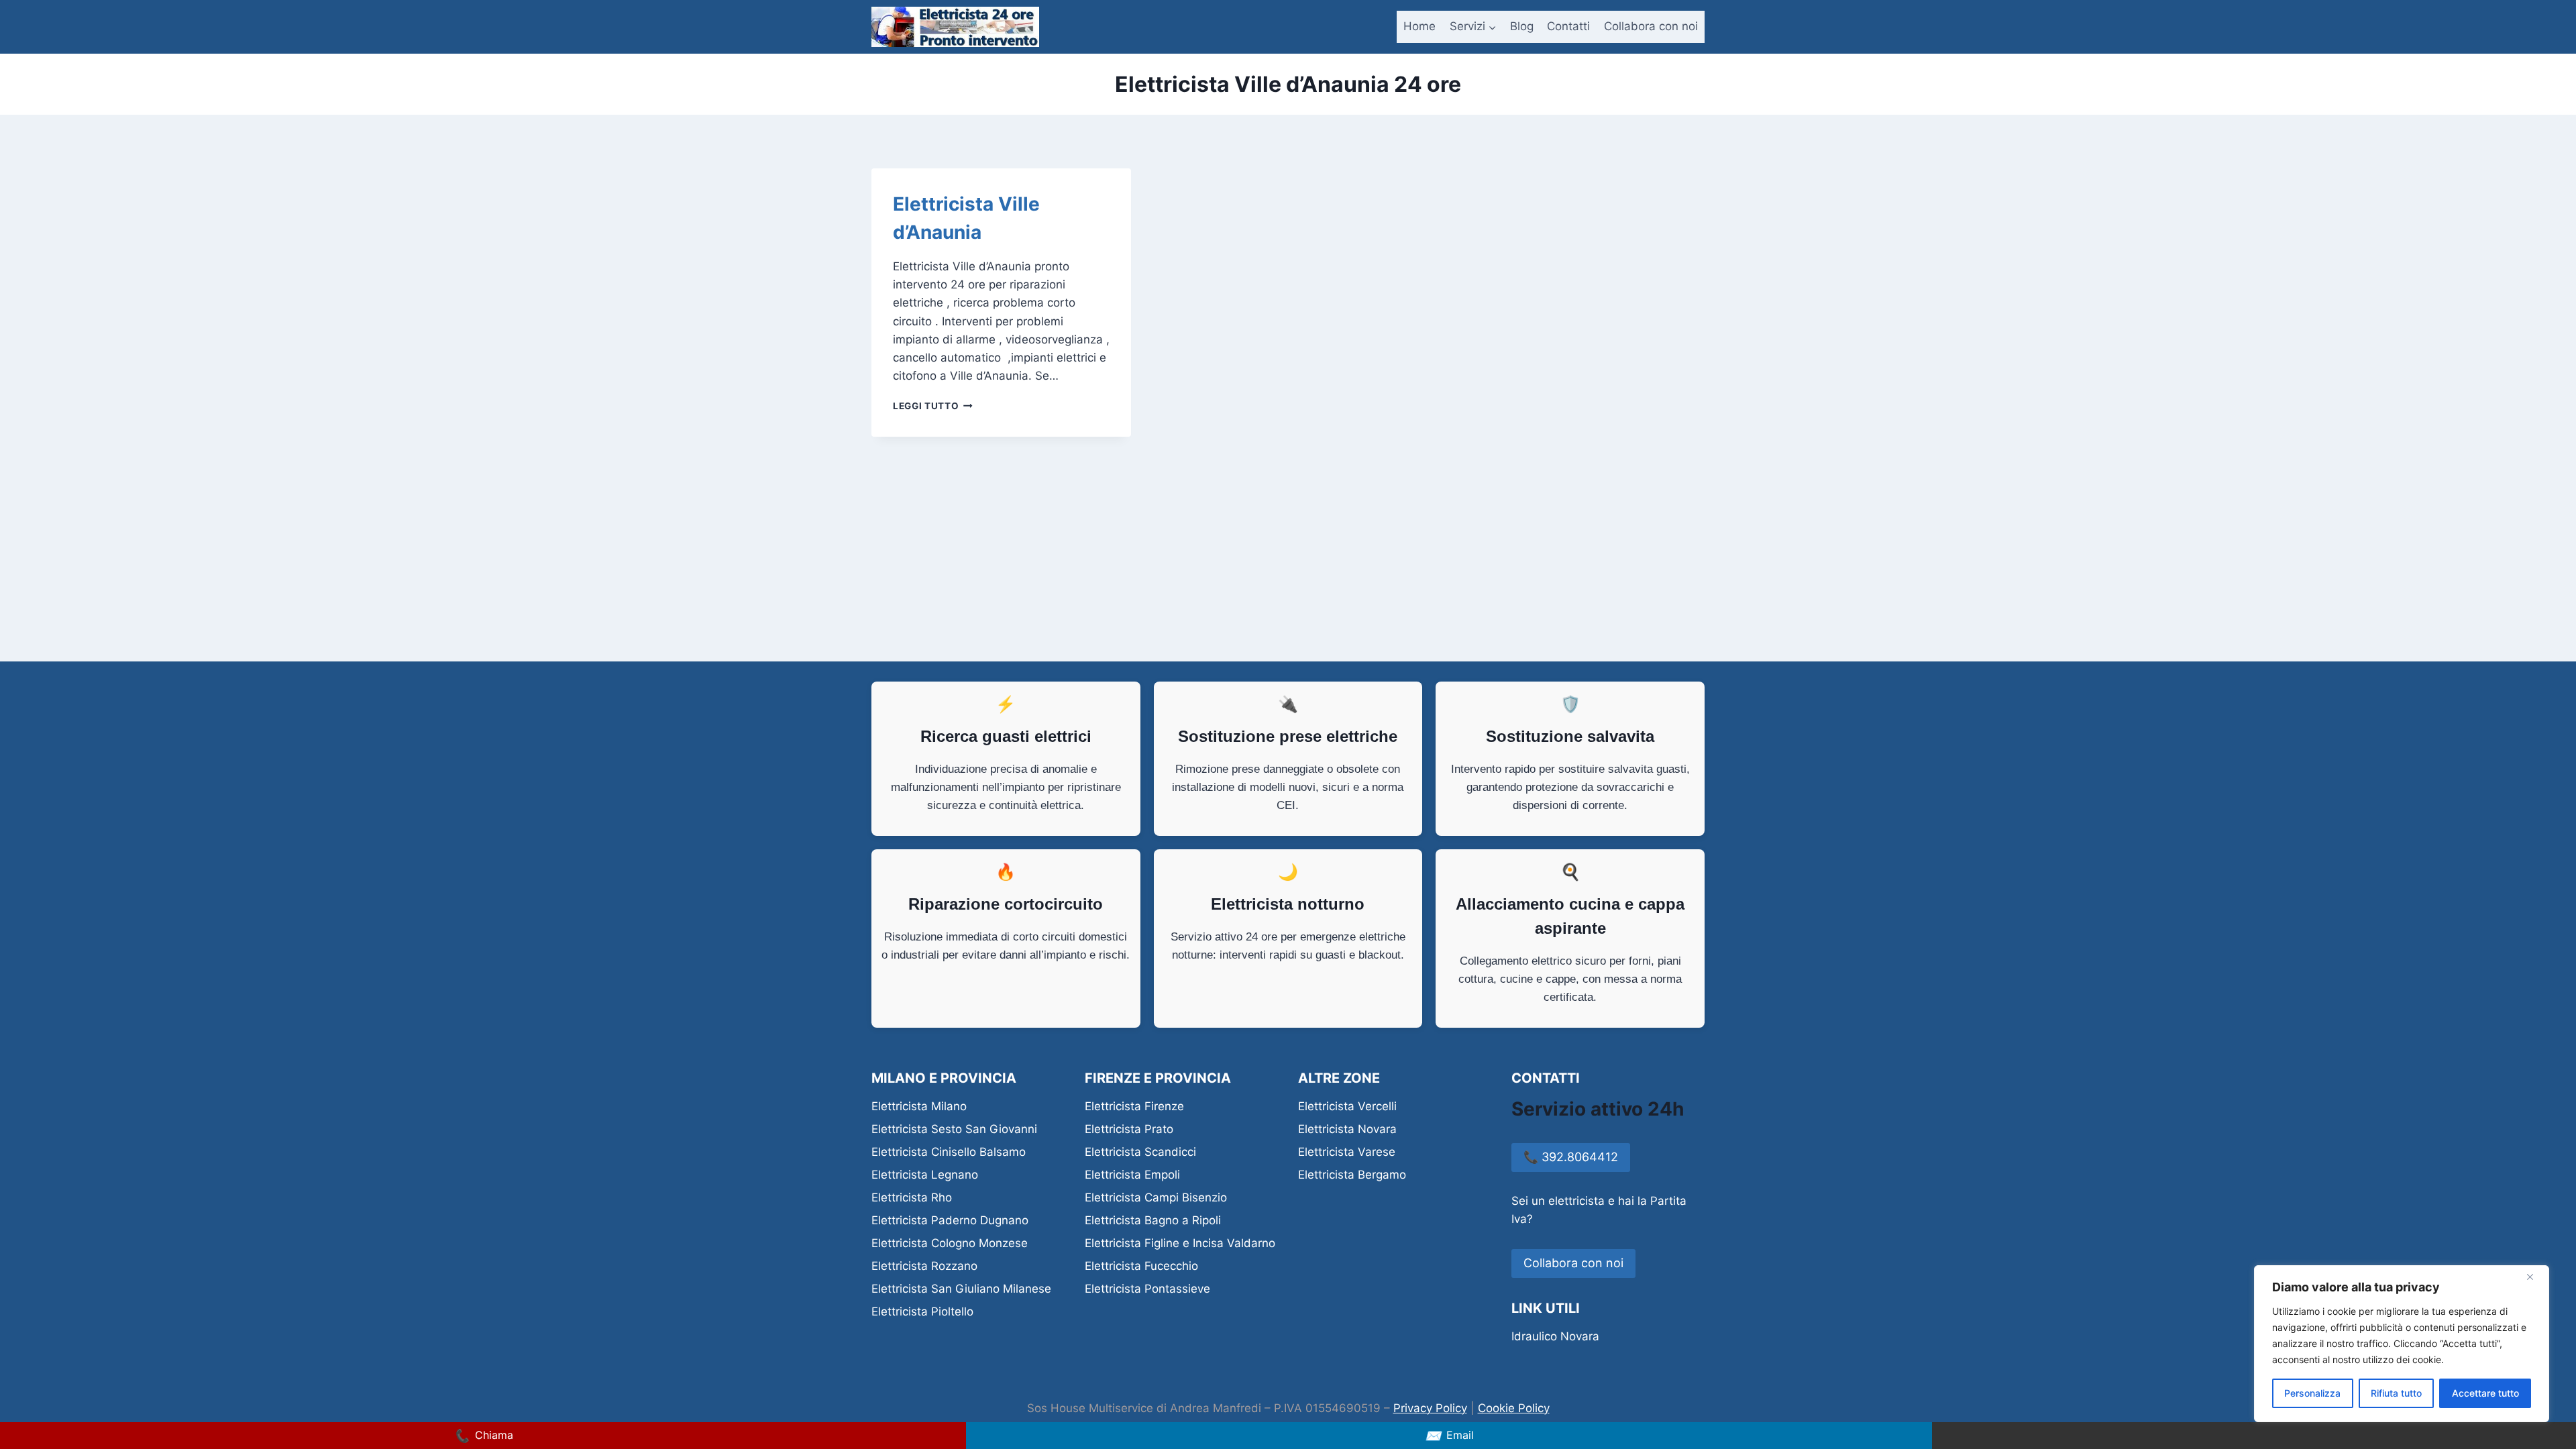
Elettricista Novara (1347, 1129)
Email (1449, 1436)
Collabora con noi (1651, 26)
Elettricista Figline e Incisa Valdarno (1180, 1243)
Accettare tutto (2485, 1393)
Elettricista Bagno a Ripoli (1153, 1220)
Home (1419, 26)
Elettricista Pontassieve (1147, 1289)
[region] (2402, 1344)
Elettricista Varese (1347, 1152)
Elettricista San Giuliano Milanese (961, 1289)
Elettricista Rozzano (924, 1266)
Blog (1522, 26)
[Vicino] (2535, 1277)
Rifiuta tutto (2396, 1393)
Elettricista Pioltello (922, 1311)
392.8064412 (1571, 1157)
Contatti (1568, 26)
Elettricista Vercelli (1347, 1106)
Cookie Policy (1514, 1408)
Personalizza (2312, 1393)
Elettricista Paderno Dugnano (950, 1220)
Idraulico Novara (1555, 1336)
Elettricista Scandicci (1140, 1152)
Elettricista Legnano (925, 1175)
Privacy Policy (1430, 1408)
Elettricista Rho (912, 1197)
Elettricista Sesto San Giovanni (954, 1129)
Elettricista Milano (919, 1106)
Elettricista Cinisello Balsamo (949, 1152)
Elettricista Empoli (1132, 1175)
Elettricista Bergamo (1352, 1175)
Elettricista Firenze (1134, 1106)
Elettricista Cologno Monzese (950, 1243)
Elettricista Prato (1129, 1129)
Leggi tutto (933, 406)
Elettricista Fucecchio (1141, 1266)
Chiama (483, 1436)
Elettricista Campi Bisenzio (1156, 1197)
